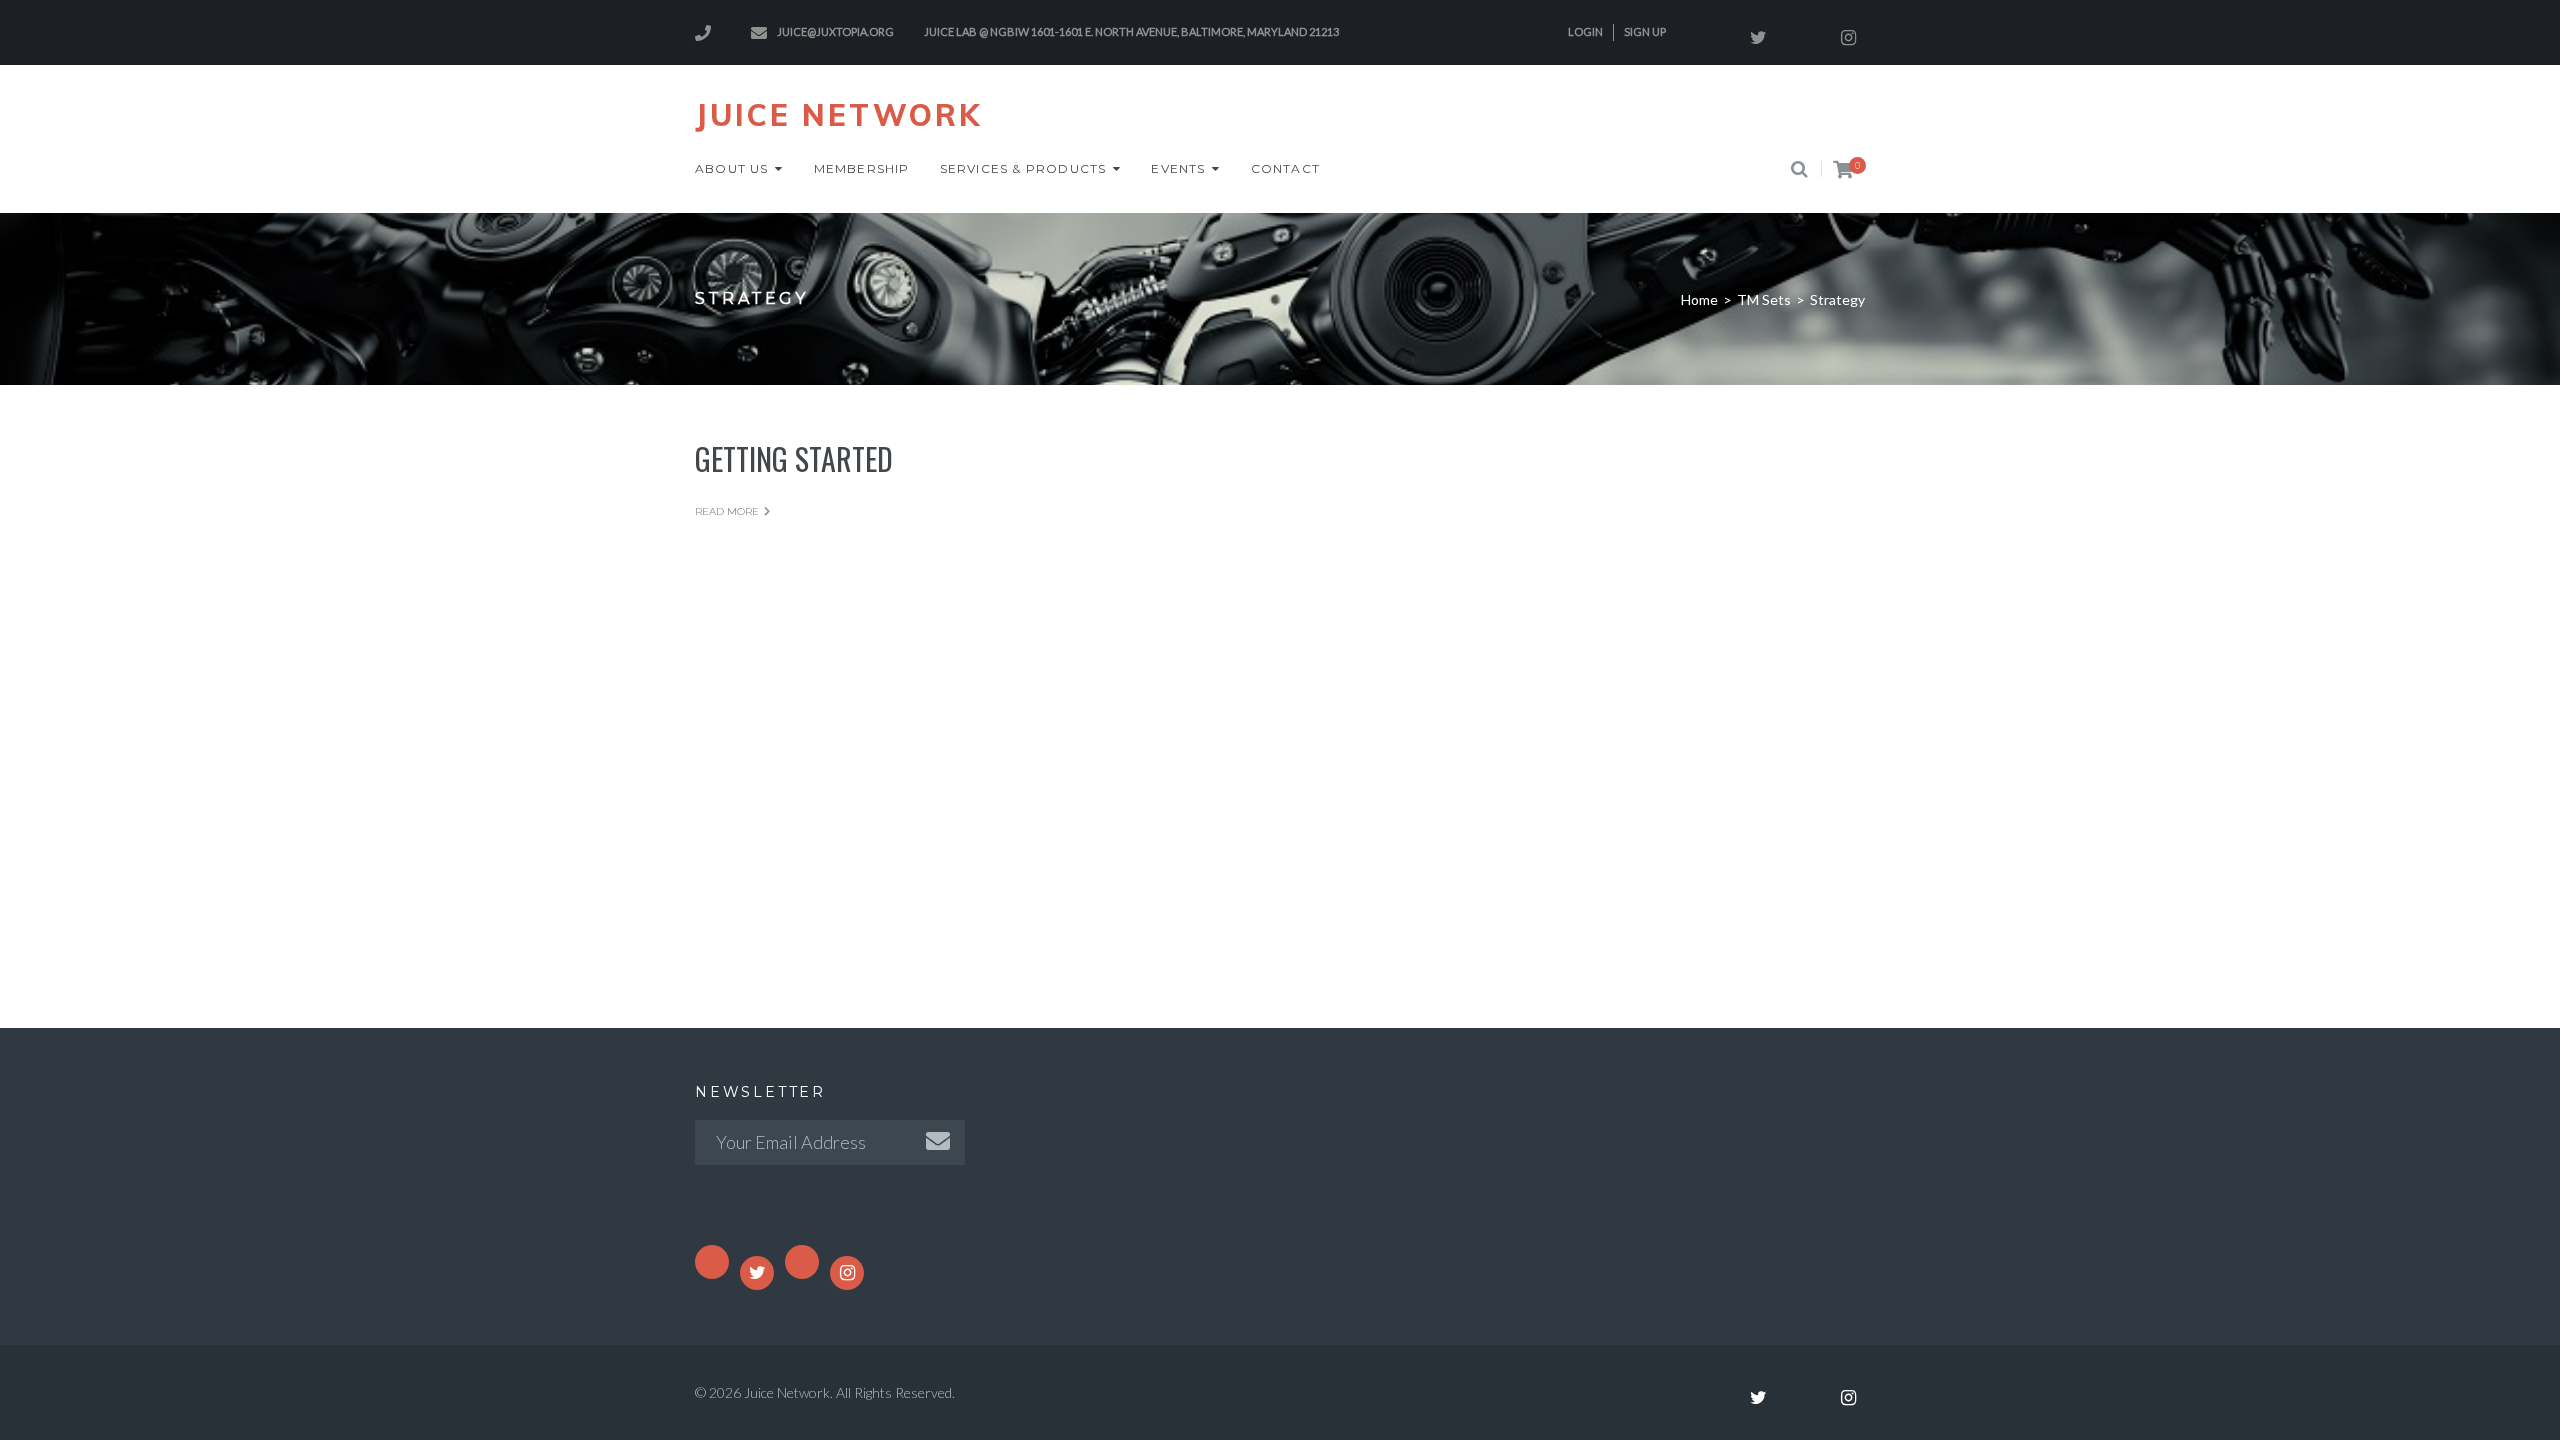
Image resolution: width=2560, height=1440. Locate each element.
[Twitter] (1758, 38)
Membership (862, 168)
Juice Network (838, 115)
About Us (732, 168)
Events (1178, 168)
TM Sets (1764, 299)
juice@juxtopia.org (835, 31)
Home (1699, 299)
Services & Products (1023, 168)
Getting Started (794, 458)
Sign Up (1645, 31)
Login (1585, 31)
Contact (1285, 168)
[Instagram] (1848, 38)
